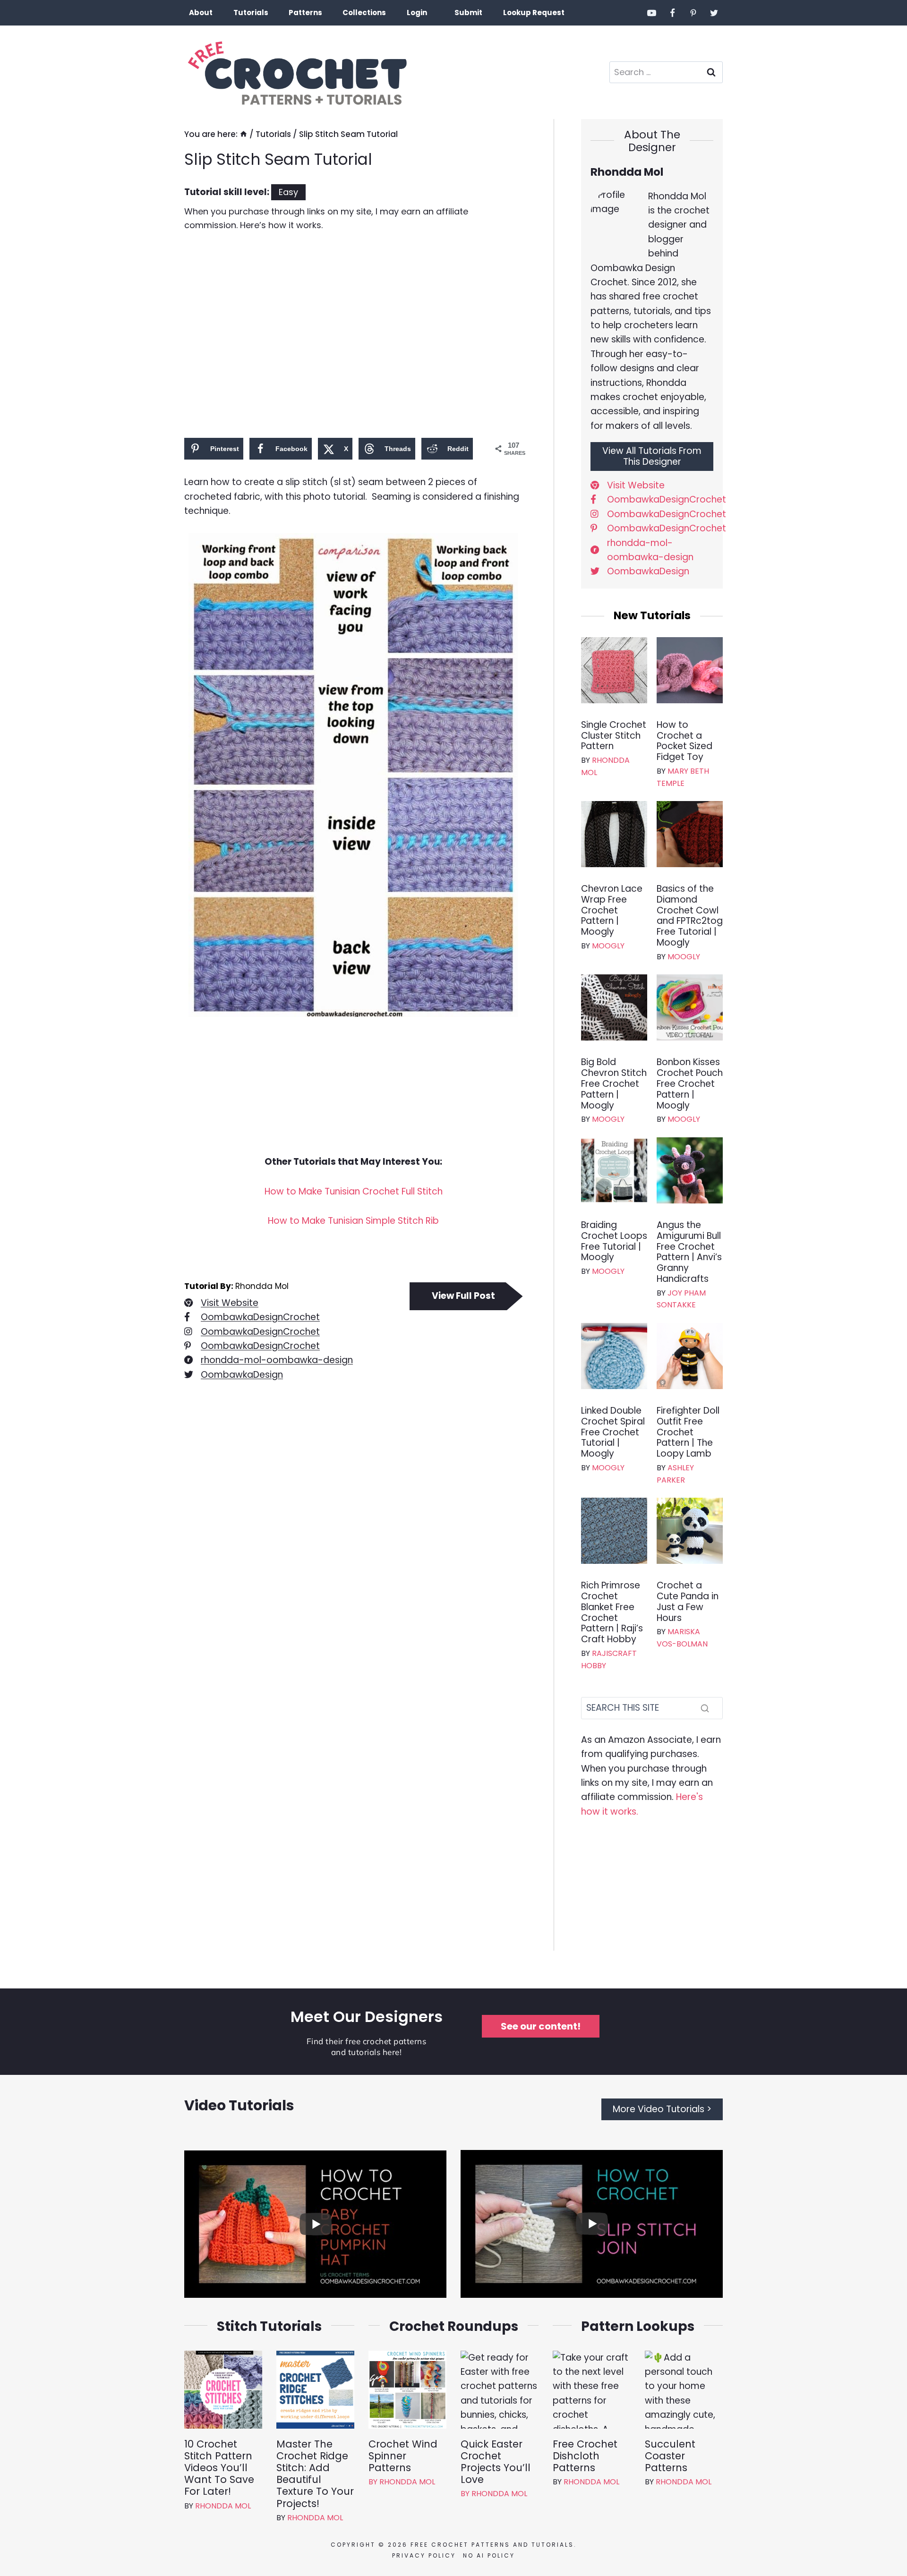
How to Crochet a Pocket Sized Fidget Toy (685, 741)
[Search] (705, 1708)
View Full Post (463, 1296)
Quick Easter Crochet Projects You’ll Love (496, 2462)
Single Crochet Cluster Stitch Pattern (614, 736)
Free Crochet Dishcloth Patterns (585, 2456)
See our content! (541, 2026)
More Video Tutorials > (662, 2109)
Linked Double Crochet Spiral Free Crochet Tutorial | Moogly (613, 1433)
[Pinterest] (693, 13)
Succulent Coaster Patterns (670, 2456)
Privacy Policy (424, 2555)
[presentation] (614, 670)
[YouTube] (652, 13)
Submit (468, 13)
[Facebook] (673, 13)
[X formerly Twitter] (714, 13)
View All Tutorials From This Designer (652, 456)
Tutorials (251, 13)
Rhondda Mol (223, 2506)
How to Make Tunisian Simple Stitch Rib (353, 1221)
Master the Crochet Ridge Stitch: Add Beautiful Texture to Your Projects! (315, 2474)
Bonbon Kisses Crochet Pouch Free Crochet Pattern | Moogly (690, 1084)
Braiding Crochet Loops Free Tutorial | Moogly (614, 1241)
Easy (288, 192)
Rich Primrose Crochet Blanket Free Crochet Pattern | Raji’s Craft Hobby (612, 1613)
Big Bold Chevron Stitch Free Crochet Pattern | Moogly (614, 1084)
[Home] (244, 134)
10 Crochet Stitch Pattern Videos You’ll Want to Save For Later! (219, 2468)
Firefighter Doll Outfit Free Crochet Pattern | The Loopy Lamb (688, 1433)
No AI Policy (489, 2555)
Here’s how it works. (281, 225)
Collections (364, 13)
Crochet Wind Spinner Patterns (403, 2456)
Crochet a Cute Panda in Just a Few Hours (688, 1602)
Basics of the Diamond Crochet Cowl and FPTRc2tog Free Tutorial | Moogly (690, 916)
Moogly (608, 946)
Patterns (305, 13)
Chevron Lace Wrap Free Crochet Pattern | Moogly (612, 911)
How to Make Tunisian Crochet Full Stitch (354, 1191)
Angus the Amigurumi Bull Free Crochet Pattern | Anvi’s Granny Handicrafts (689, 1252)
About (201, 13)
